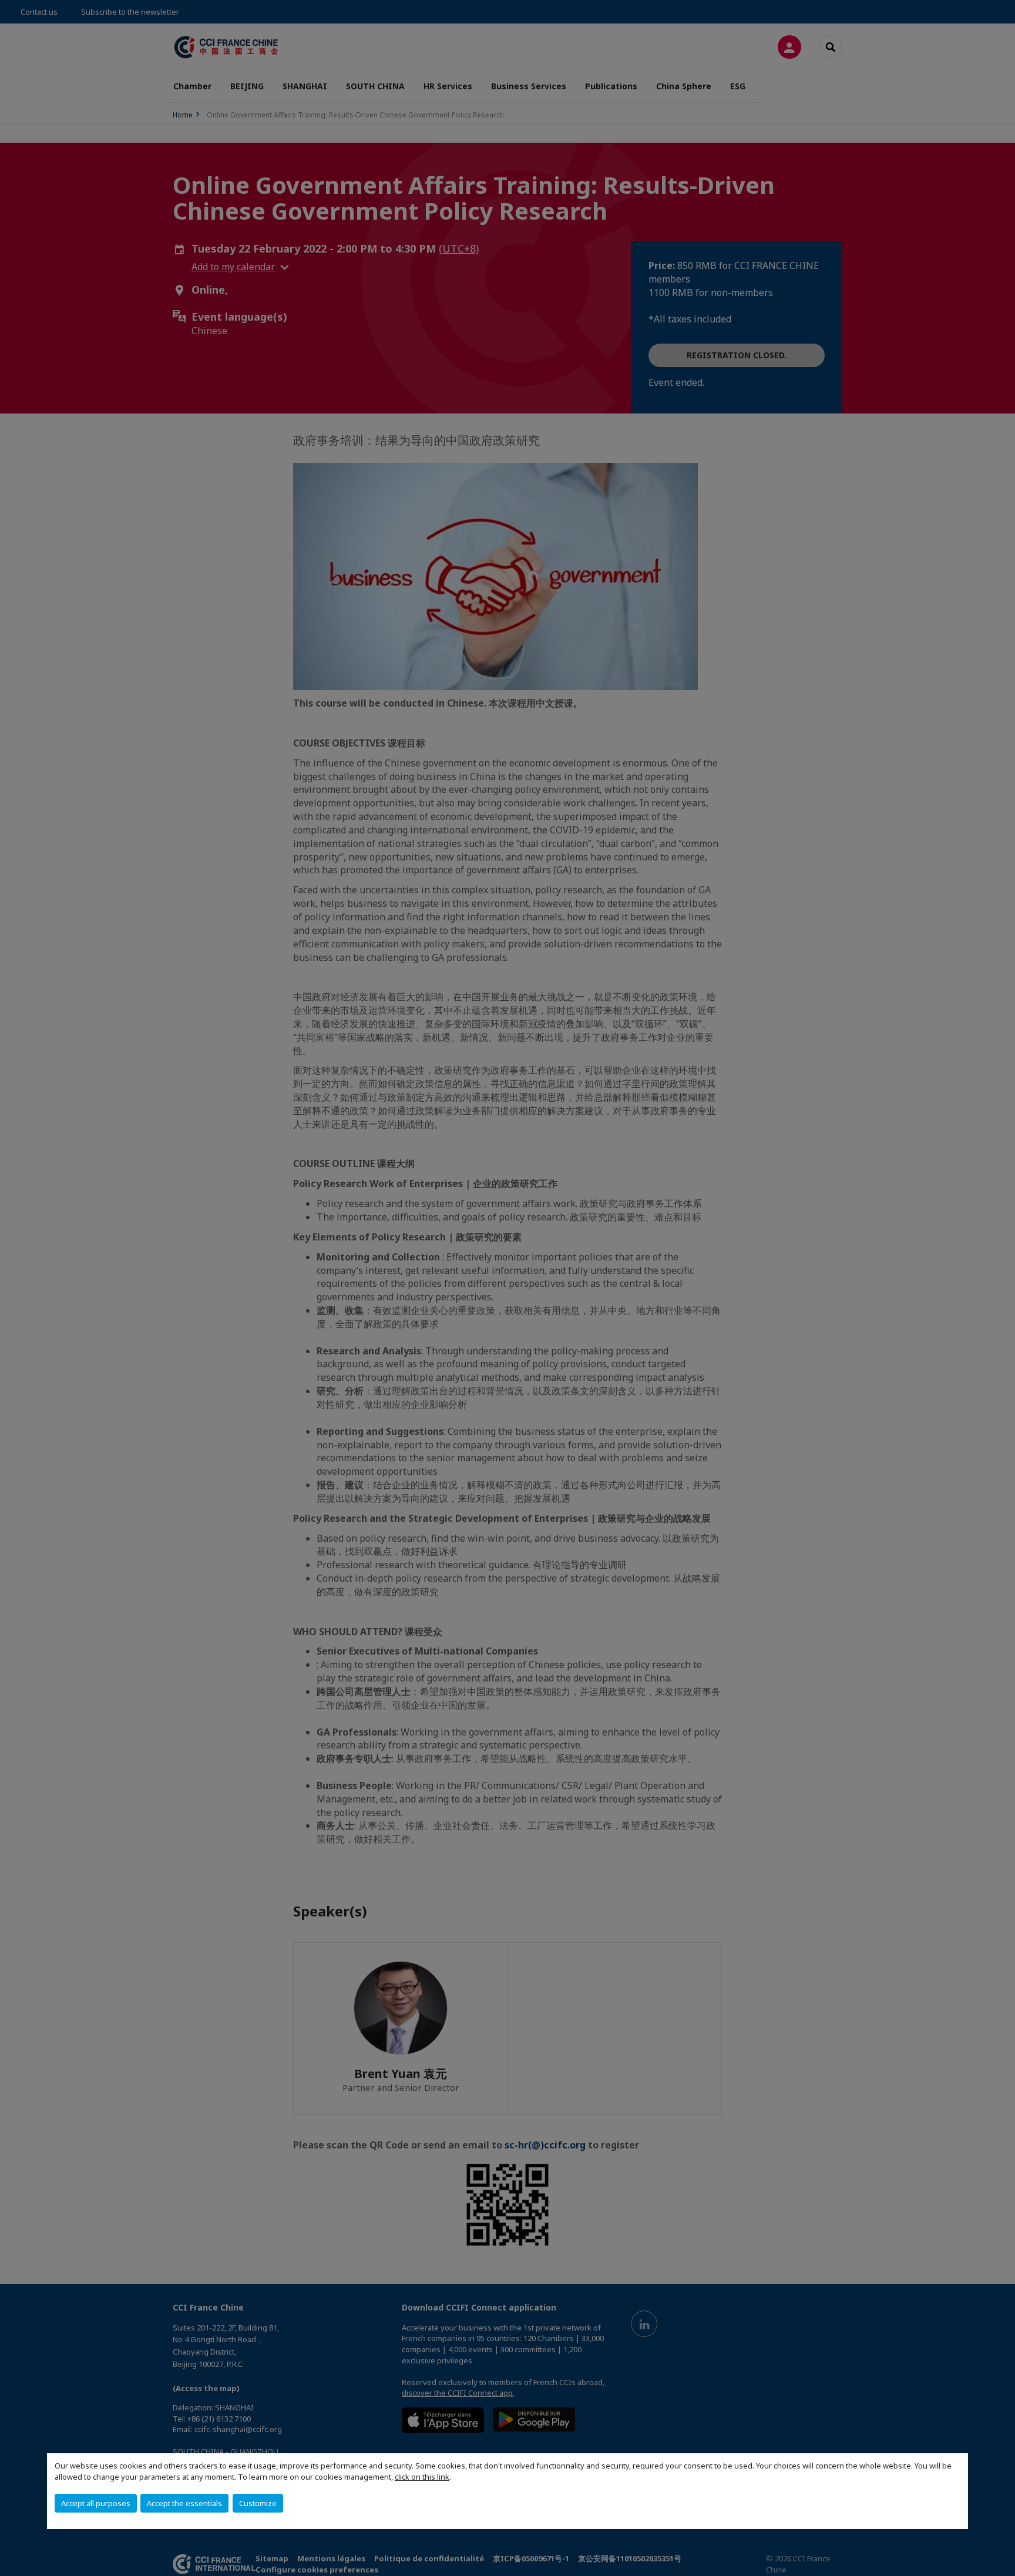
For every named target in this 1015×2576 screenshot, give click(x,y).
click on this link (422, 2477)
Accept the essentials (184, 2503)
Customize (258, 2503)
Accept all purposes (96, 2503)
